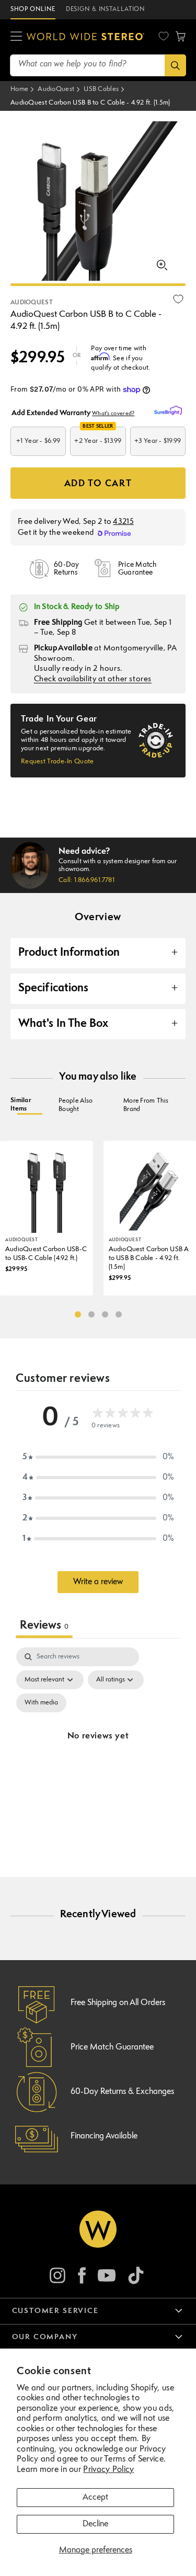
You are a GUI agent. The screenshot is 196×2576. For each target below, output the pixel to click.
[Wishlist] (164, 36)
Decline (95, 2524)
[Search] (175, 65)
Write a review (98, 1582)
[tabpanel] (98, 1749)
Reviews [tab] (44, 1626)
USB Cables (101, 89)
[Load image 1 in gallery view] (98, 285)
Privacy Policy (108, 2470)
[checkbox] (41, 1703)
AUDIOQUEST (32, 303)
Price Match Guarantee (112, 2047)
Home (19, 89)
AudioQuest (56, 89)
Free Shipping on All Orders (118, 2003)
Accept (95, 2498)
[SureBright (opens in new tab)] (170, 411)
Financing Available (104, 2136)
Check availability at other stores (93, 679)
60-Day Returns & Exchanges (122, 2092)
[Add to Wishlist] (178, 299)
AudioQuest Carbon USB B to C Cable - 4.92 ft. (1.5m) (90, 103)
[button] (16, 37)
